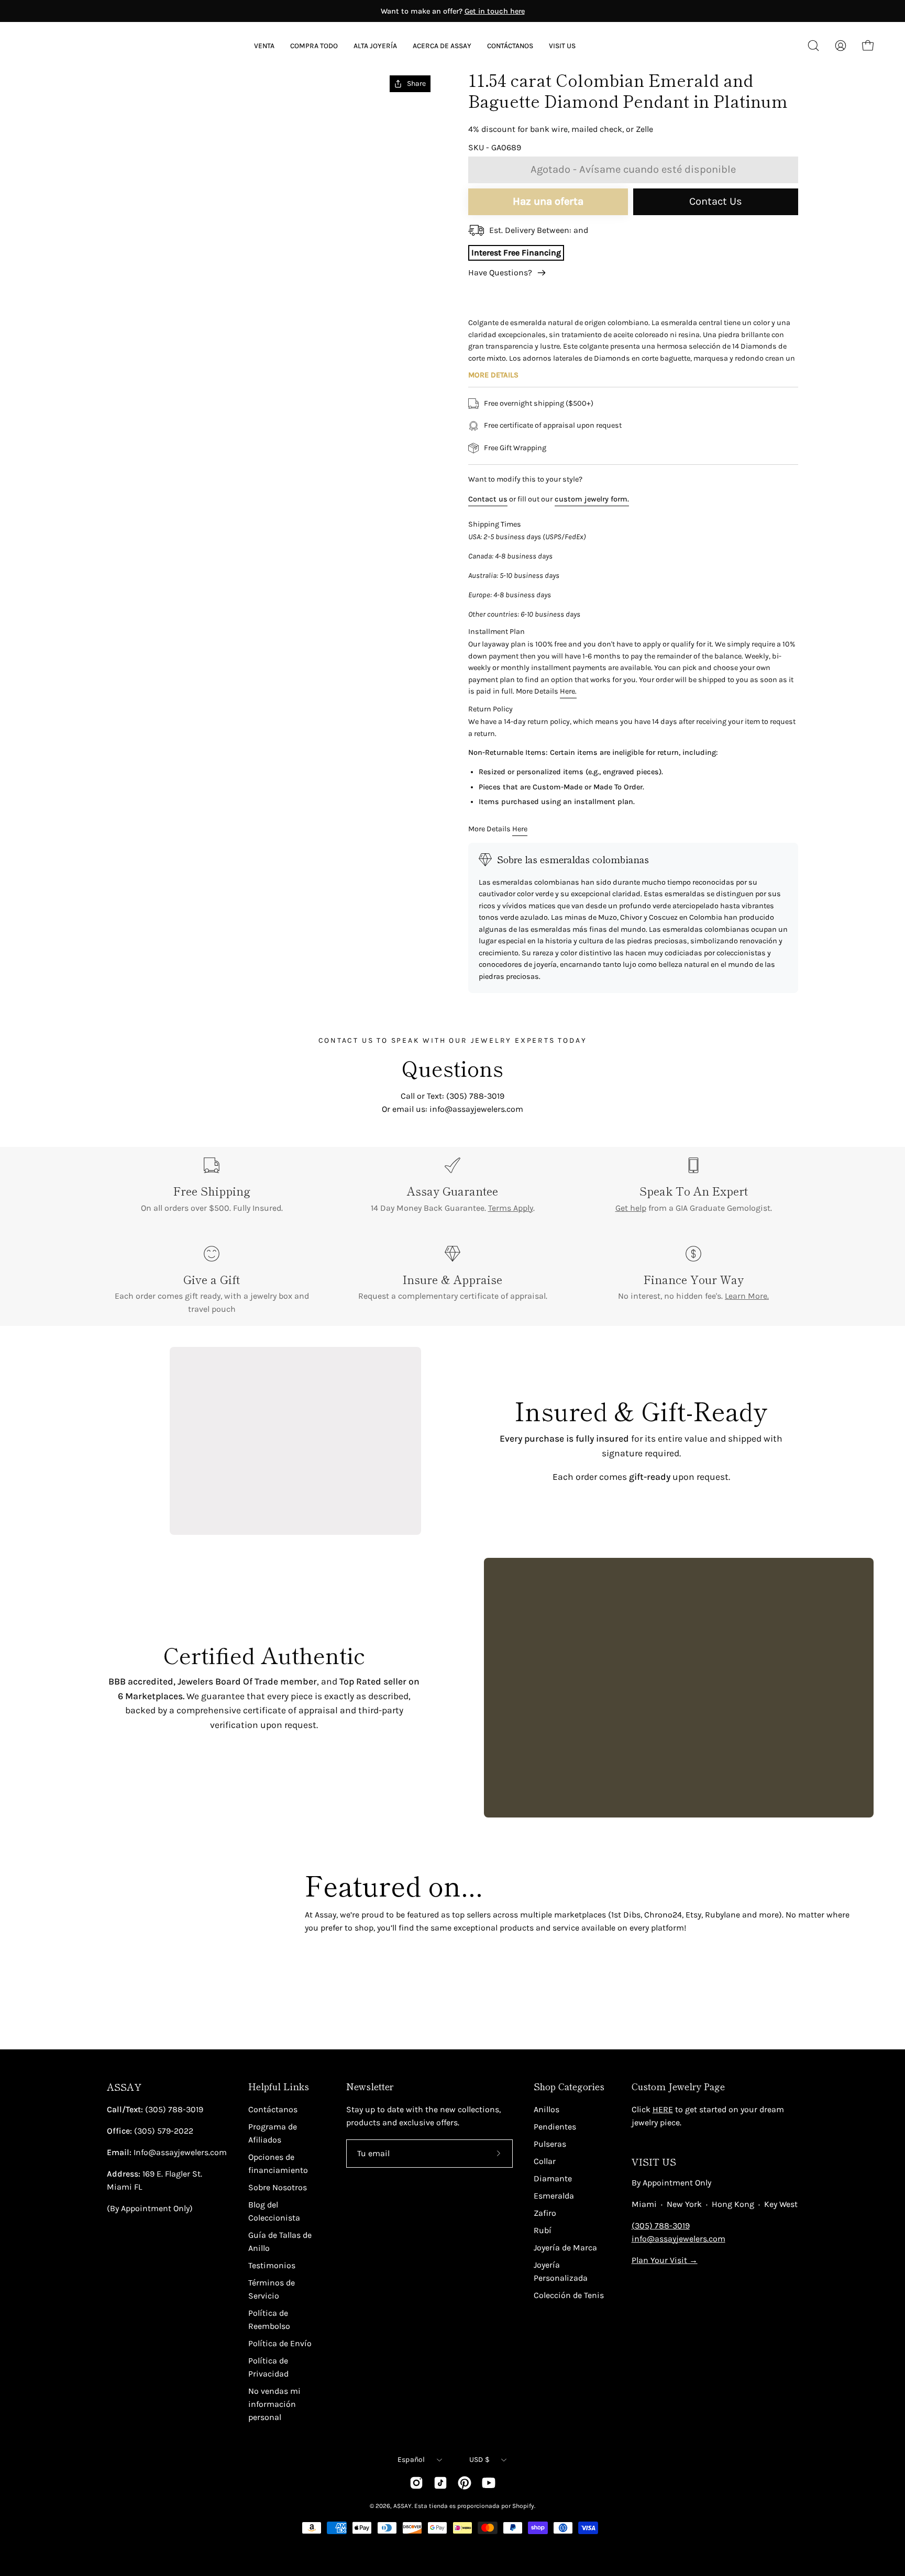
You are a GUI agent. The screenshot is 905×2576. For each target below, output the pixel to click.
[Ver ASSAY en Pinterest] (465, 2483)
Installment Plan (496, 632)
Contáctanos (273, 2109)
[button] (442, 46)
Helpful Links (279, 2087)
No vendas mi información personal (274, 2404)
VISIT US (654, 2162)
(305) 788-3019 (661, 2226)
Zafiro (545, 2213)
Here (520, 829)
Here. (568, 691)
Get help (631, 1208)
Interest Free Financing (516, 253)
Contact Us (716, 201)
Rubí (543, 2230)
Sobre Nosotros (278, 2187)
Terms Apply (511, 1208)
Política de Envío (280, 2343)
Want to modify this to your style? (525, 479)
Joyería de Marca (565, 2248)
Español (411, 2460)
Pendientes (555, 2127)
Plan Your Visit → (665, 2260)
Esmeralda (554, 2196)
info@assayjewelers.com (678, 2239)
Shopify (523, 2506)
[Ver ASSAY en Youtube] (489, 2483)
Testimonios (272, 2265)
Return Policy (490, 709)
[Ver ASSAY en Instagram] (416, 2483)
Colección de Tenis (569, 2295)
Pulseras (550, 2144)
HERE (663, 2109)
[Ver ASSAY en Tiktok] (440, 2483)
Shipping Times (495, 524)
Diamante (553, 2178)
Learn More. (747, 1296)
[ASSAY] (79, 46)
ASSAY (124, 2087)
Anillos (547, 2109)
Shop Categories (569, 2087)
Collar (545, 2161)
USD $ (479, 2460)
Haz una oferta (548, 201)
